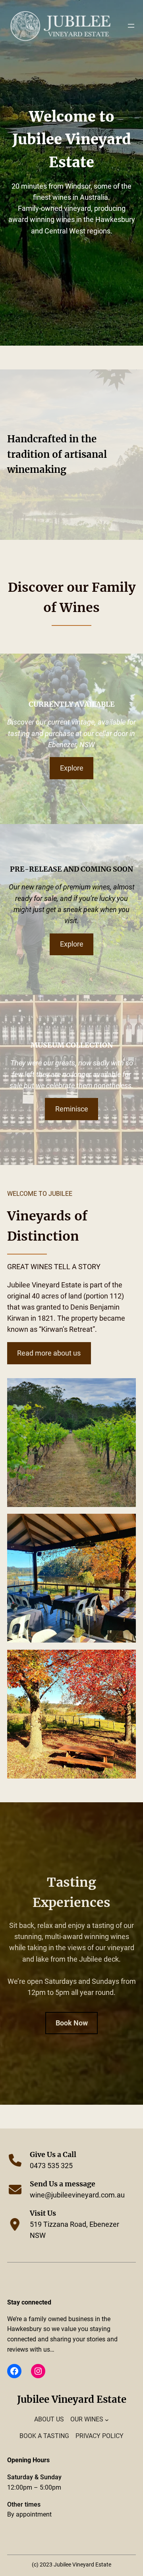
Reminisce (72, 1109)
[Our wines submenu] (107, 2419)
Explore (72, 768)
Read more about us (49, 1353)
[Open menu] (131, 26)
